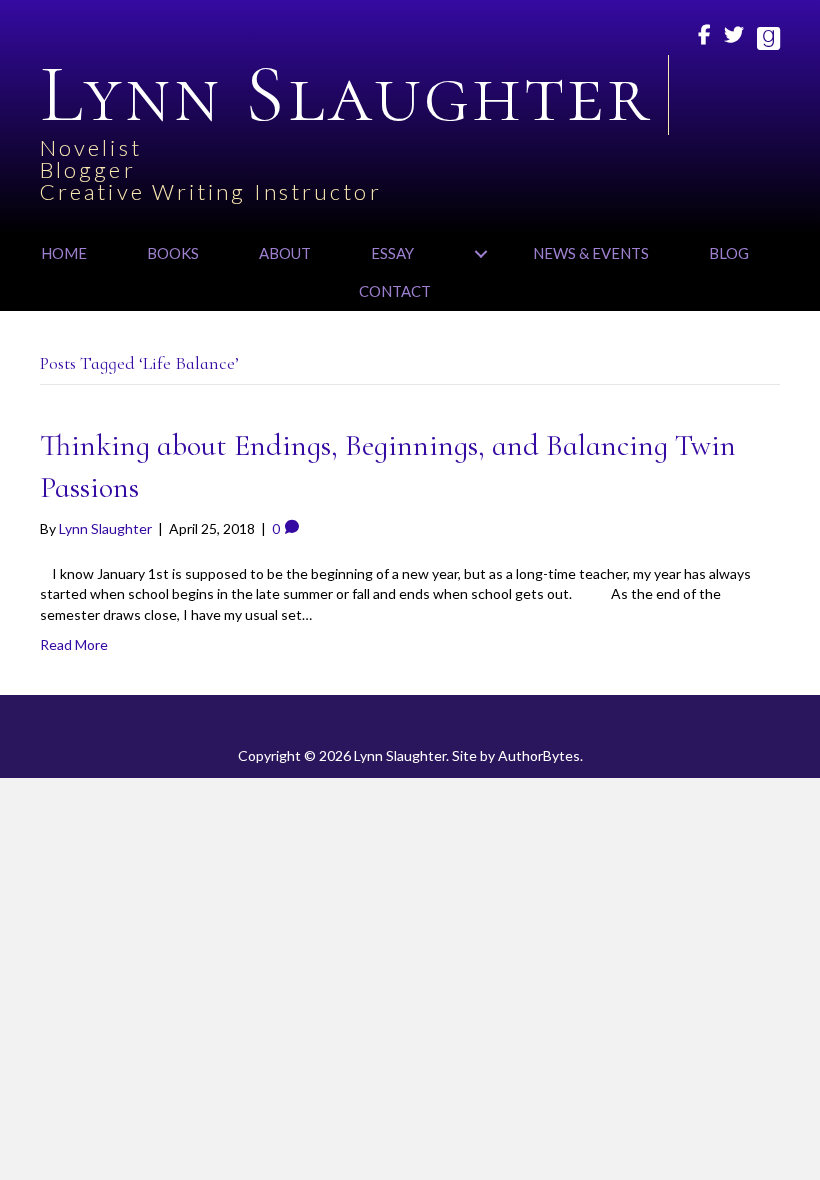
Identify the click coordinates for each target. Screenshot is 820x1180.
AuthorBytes (539, 755)
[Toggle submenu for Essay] (480, 254)
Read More (74, 644)
